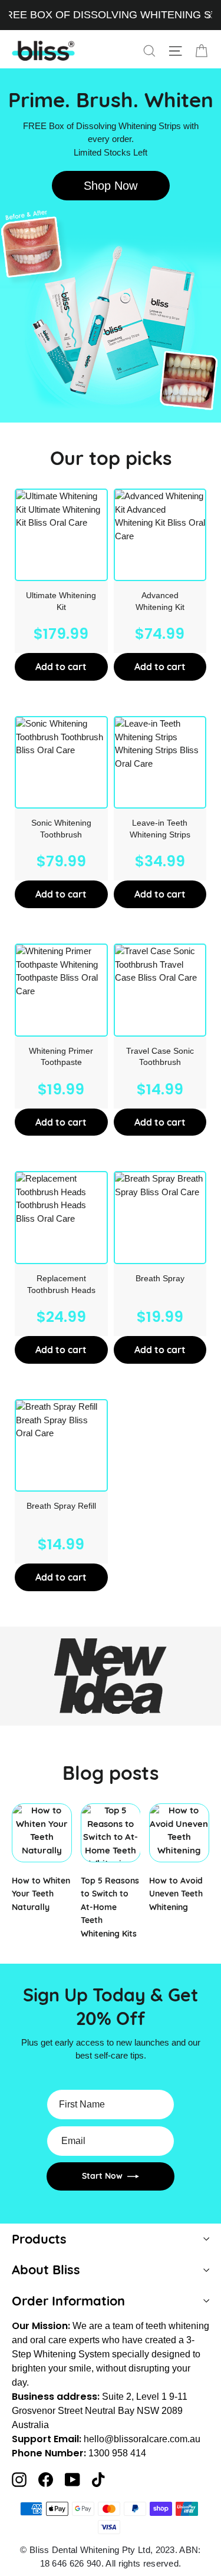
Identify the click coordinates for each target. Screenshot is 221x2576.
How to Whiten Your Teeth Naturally (41, 1894)
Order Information (68, 2300)
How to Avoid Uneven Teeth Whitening (176, 1894)
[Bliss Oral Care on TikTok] (98, 2480)
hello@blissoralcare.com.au (142, 2439)
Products (39, 2239)
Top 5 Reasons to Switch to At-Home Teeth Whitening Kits (110, 1907)
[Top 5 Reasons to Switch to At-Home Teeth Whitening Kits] (111, 1833)
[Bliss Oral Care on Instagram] (19, 2480)
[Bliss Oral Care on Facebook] (46, 2480)
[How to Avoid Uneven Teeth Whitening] (179, 1833)
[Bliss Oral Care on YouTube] (72, 2480)
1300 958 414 (117, 2453)
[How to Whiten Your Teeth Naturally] (42, 1833)
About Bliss (46, 2269)
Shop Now (111, 186)
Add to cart (61, 667)
